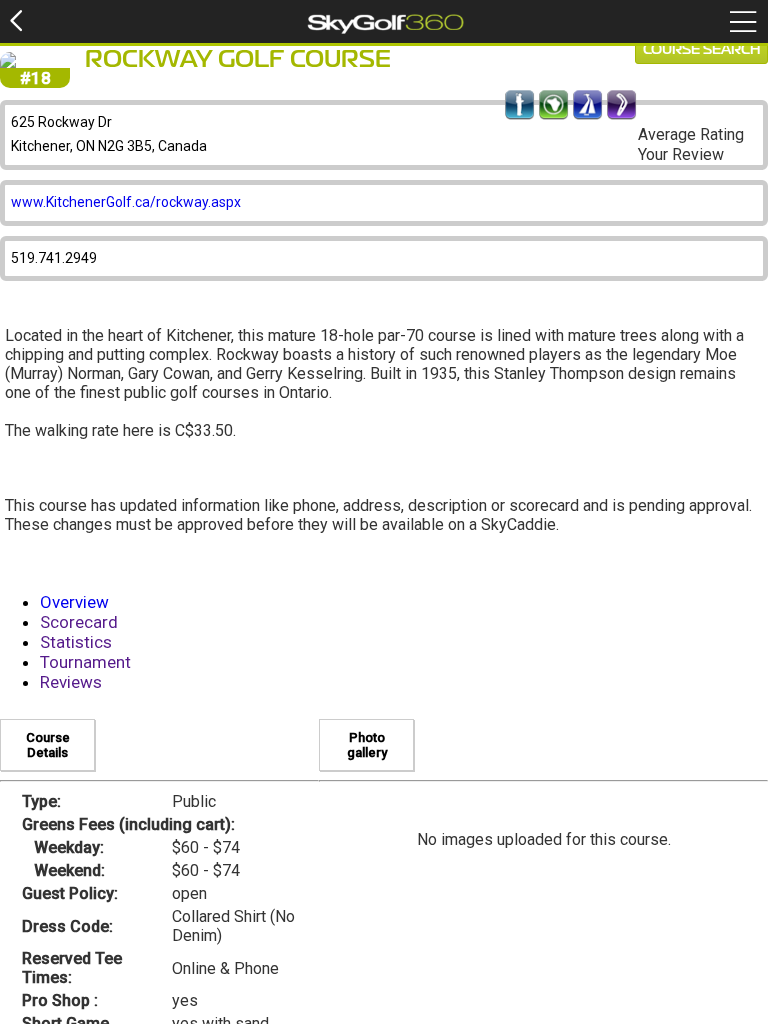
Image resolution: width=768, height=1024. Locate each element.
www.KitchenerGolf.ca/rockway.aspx (126, 202)
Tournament (85, 662)
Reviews (71, 682)
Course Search (701, 50)
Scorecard (79, 622)
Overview (74, 602)
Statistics (76, 642)
